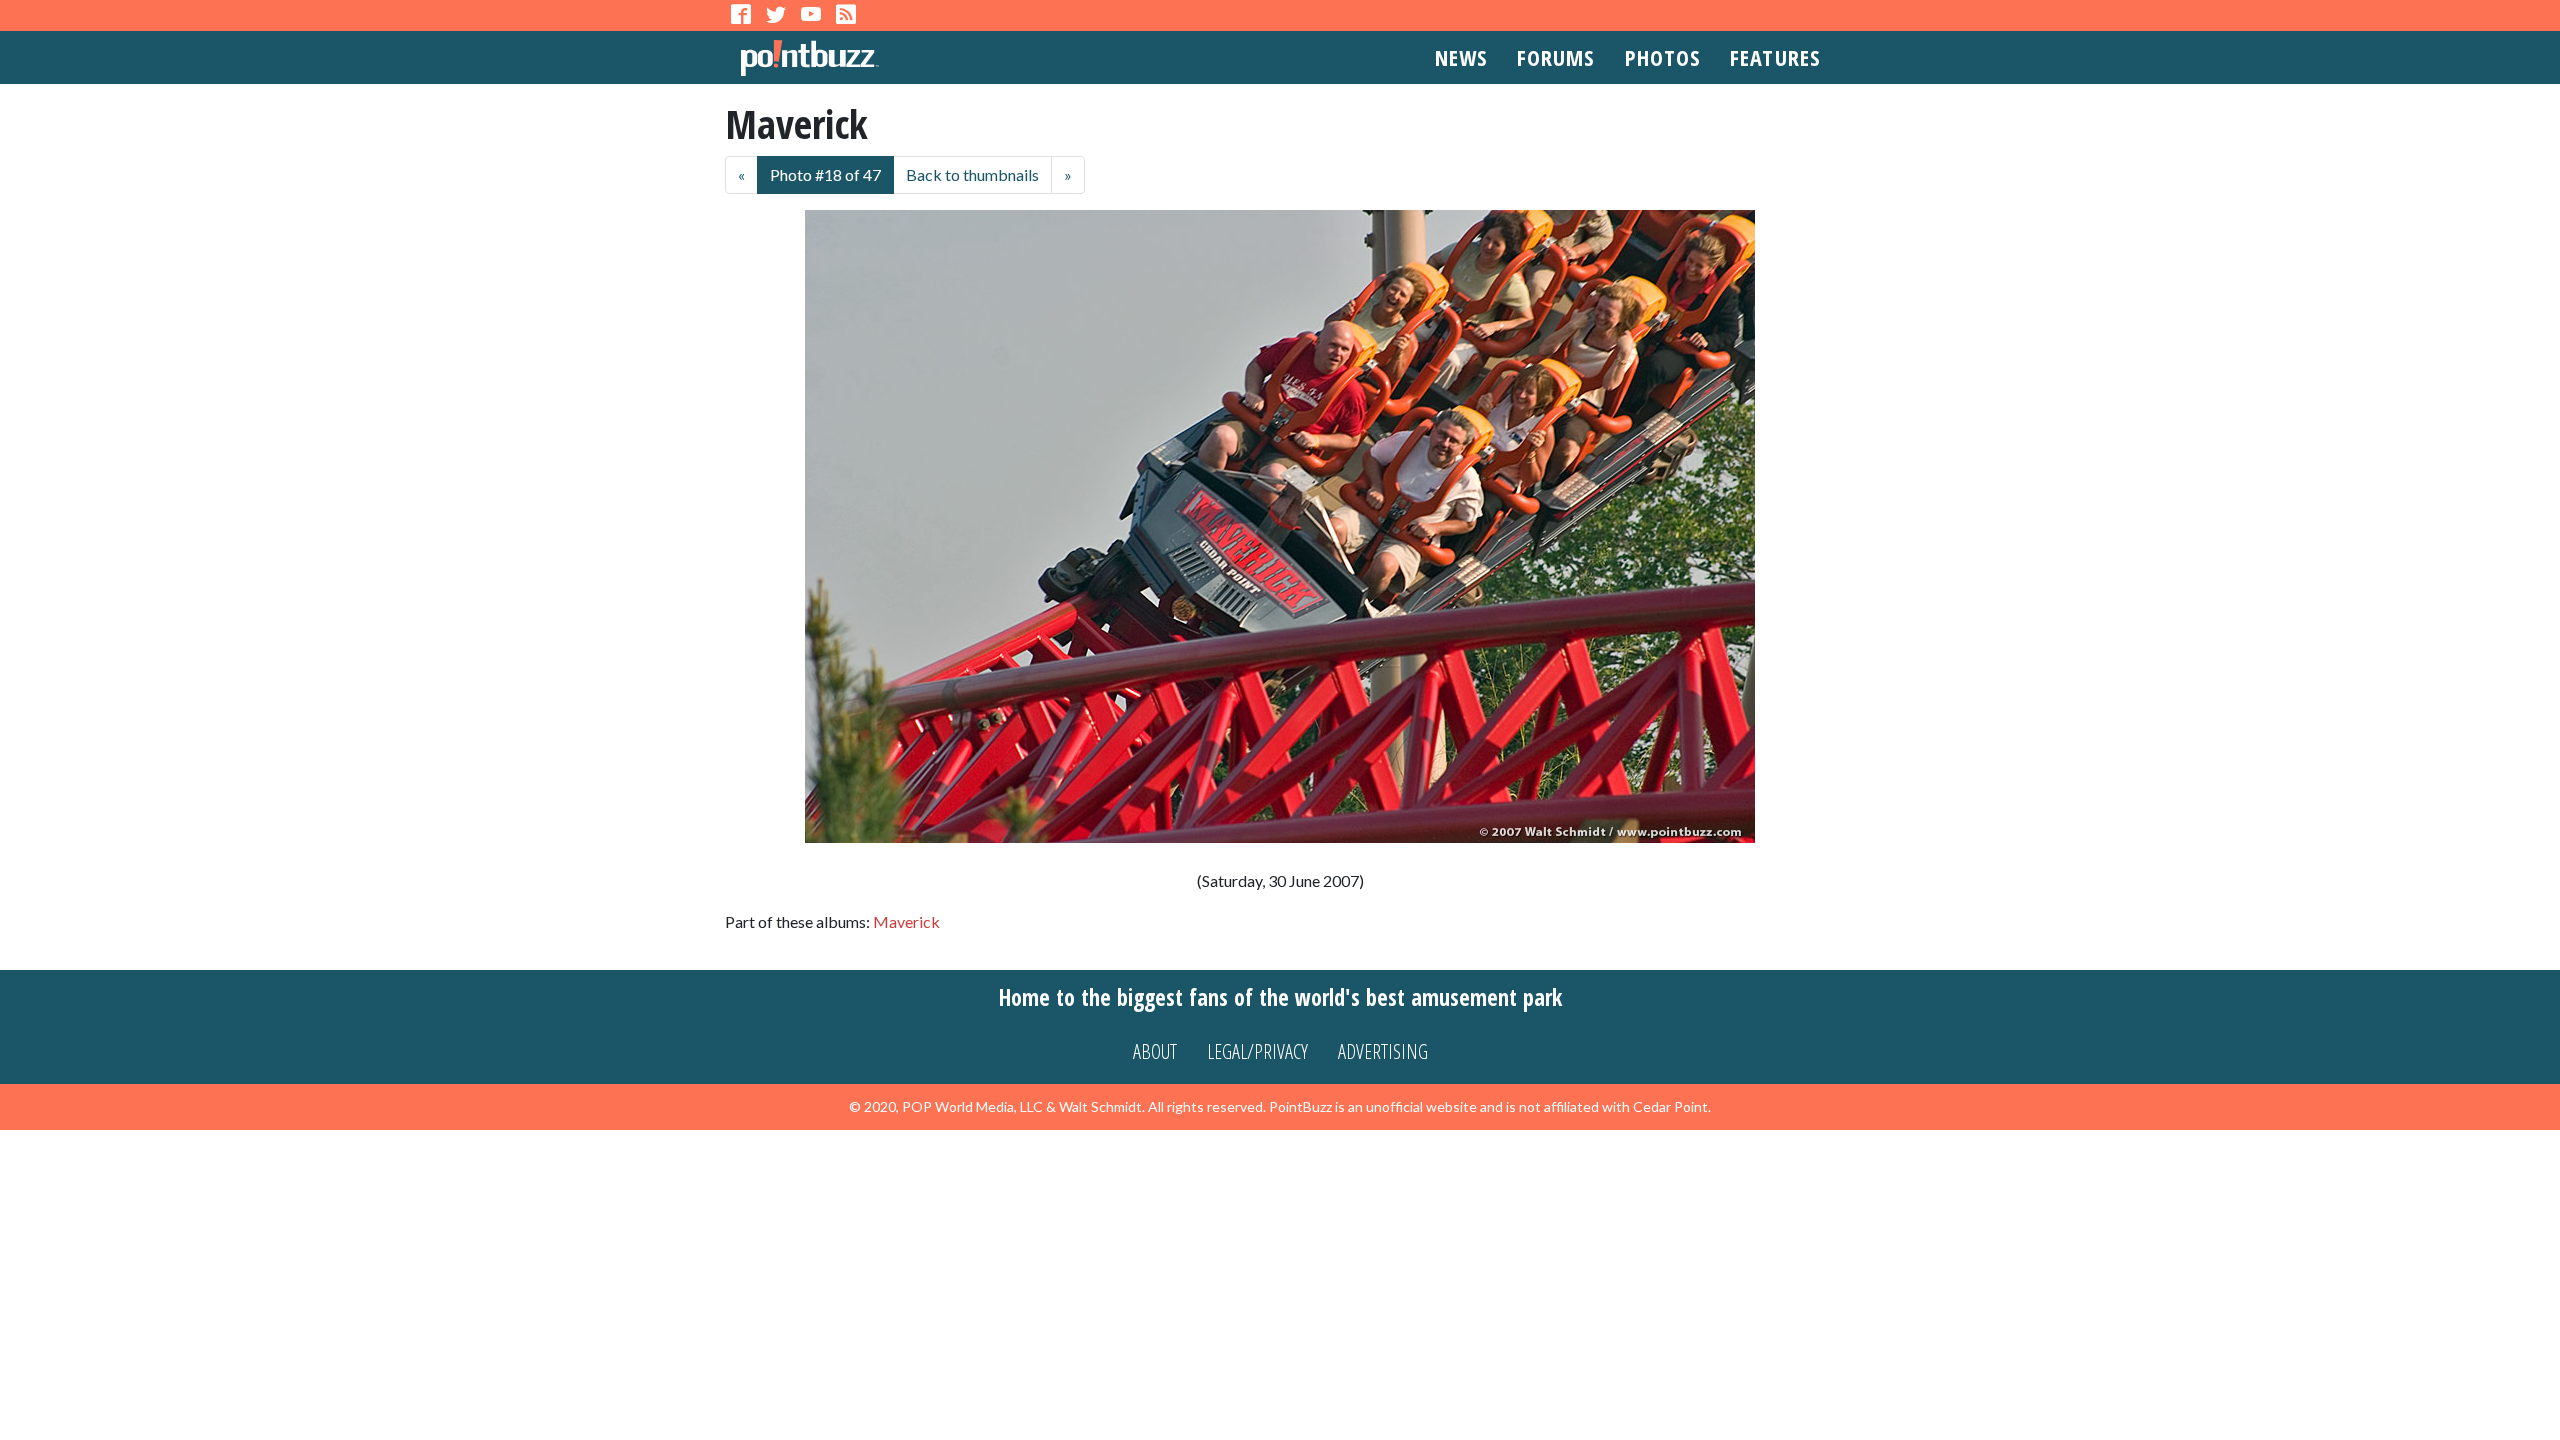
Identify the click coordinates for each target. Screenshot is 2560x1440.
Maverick (906, 921)
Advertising (1383, 1051)
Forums (1556, 57)
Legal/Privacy (1257, 1051)
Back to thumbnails (972, 174)
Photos (1663, 57)
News (1461, 57)
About (1155, 1051)
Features (1775, 57)
